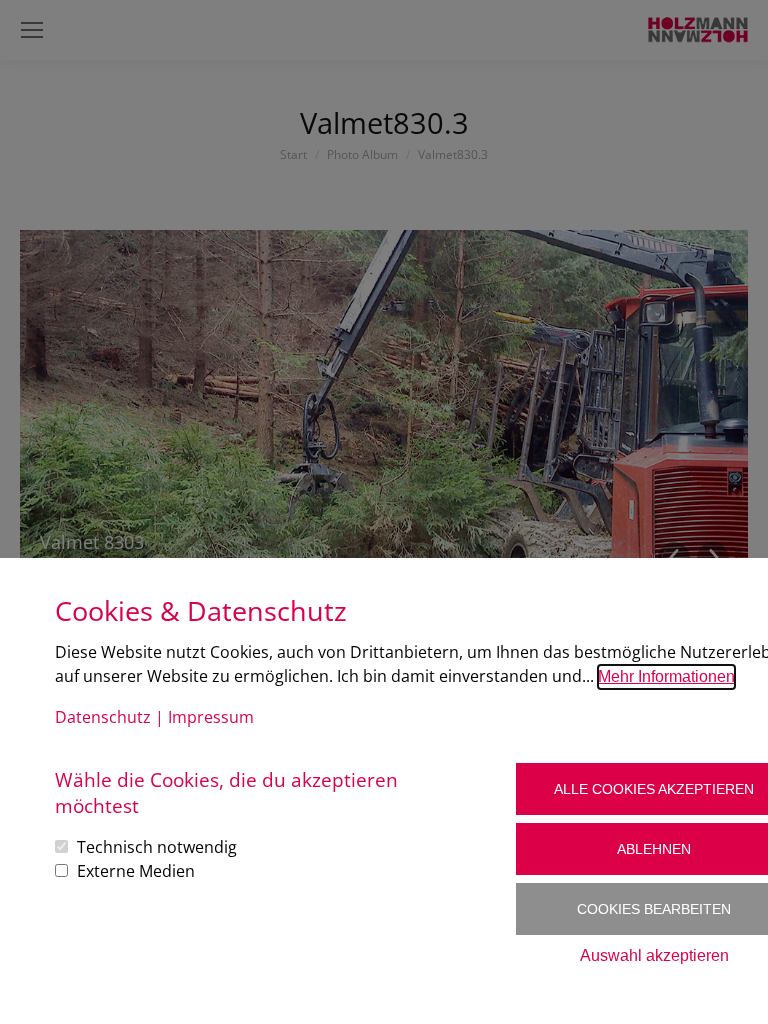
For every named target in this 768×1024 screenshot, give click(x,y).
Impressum (211, 717)
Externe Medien (136, 871)
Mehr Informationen (666, 676)
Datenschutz (103, 717)
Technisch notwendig (157, 847)
